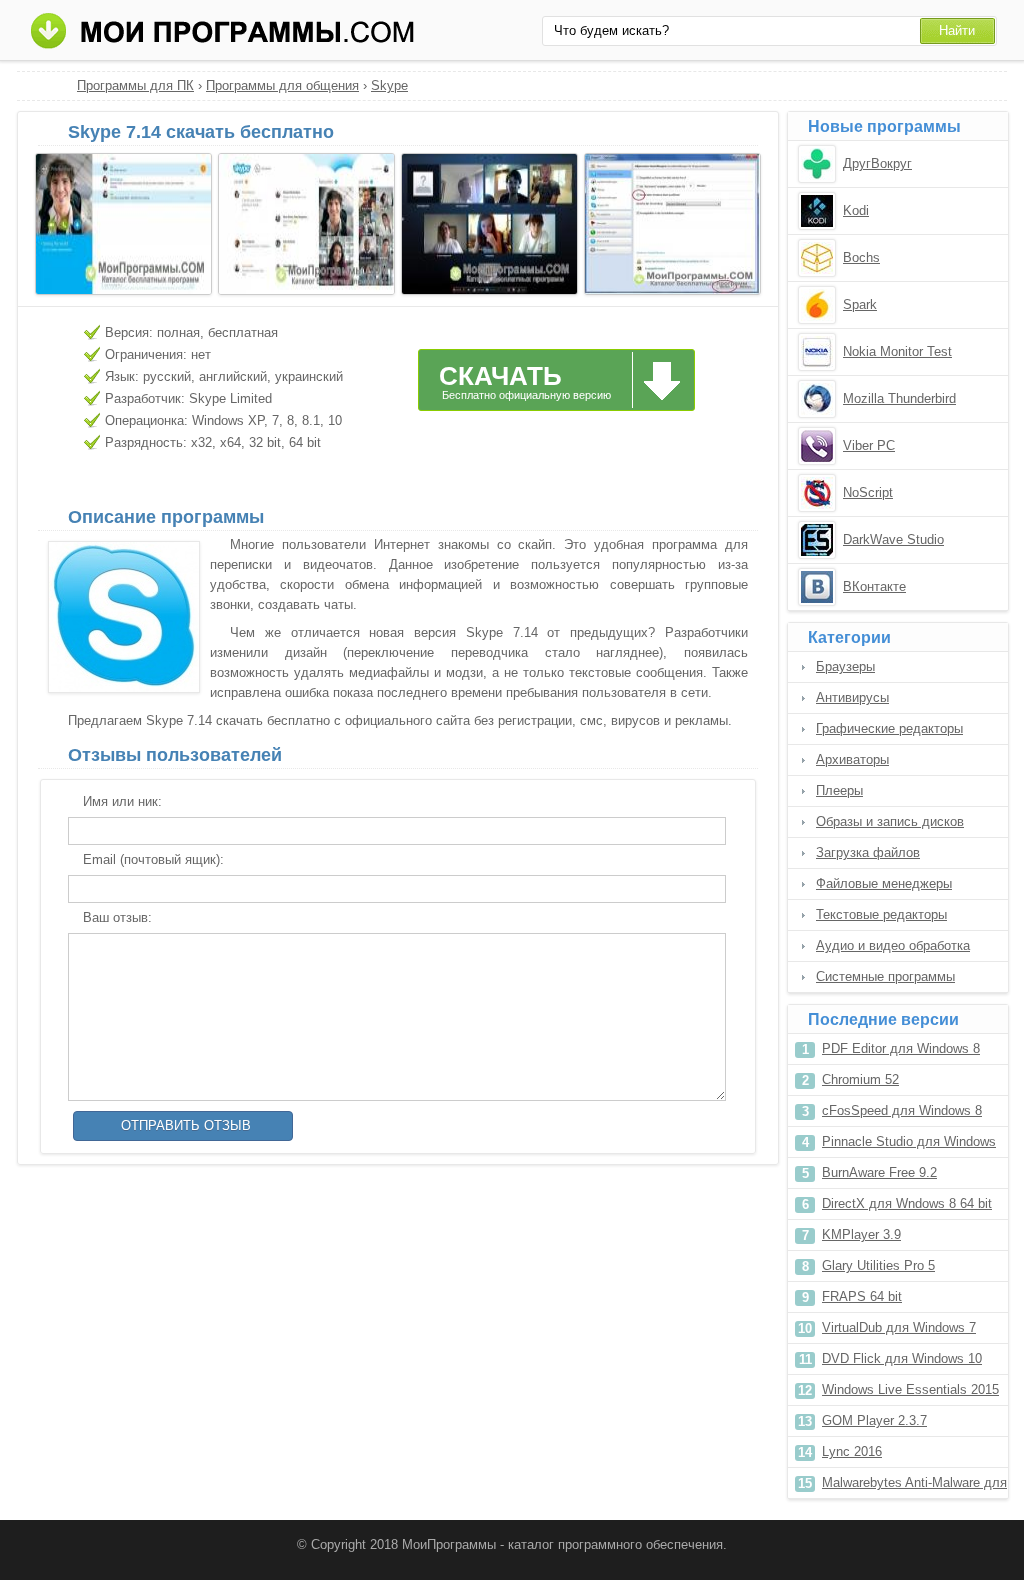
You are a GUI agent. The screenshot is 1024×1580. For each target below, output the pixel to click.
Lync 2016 (852, 1451)
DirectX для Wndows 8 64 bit (907, 1203)
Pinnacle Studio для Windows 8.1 (909, 1145)
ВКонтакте (874, 586)
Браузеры (845, 666)
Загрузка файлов (868, 852)
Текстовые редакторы (881, 914)
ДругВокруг (877, 163)
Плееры (839, 790)
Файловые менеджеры (884, 883)
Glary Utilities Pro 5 (878, 1265)
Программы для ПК (135, 85)
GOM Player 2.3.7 (874, 1420)
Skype (389, 85)
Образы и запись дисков (890, 821)
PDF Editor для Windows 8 (901, 1048)
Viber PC (869, 445)
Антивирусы (852, 697)
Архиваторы (852, 759)
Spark (860, 304)
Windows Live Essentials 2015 (910, 1389)
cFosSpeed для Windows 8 (902, 1110)
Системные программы (885, 976)
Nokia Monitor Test (897, 351)
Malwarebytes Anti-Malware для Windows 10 (914, 1486)
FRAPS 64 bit (862, 1296)
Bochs (861, 257)
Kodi (856, 210)
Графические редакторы (889, 728)
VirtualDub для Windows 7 (899, 1327)
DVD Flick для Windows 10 (902, 1358)
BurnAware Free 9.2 (879, 1172)
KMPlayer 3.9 (861, 1234)
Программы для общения (282, 85)
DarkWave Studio (893, 539)
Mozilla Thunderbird (899, 398)
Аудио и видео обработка (893, 945)
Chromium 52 (860, 1079)
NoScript (868, 492)
